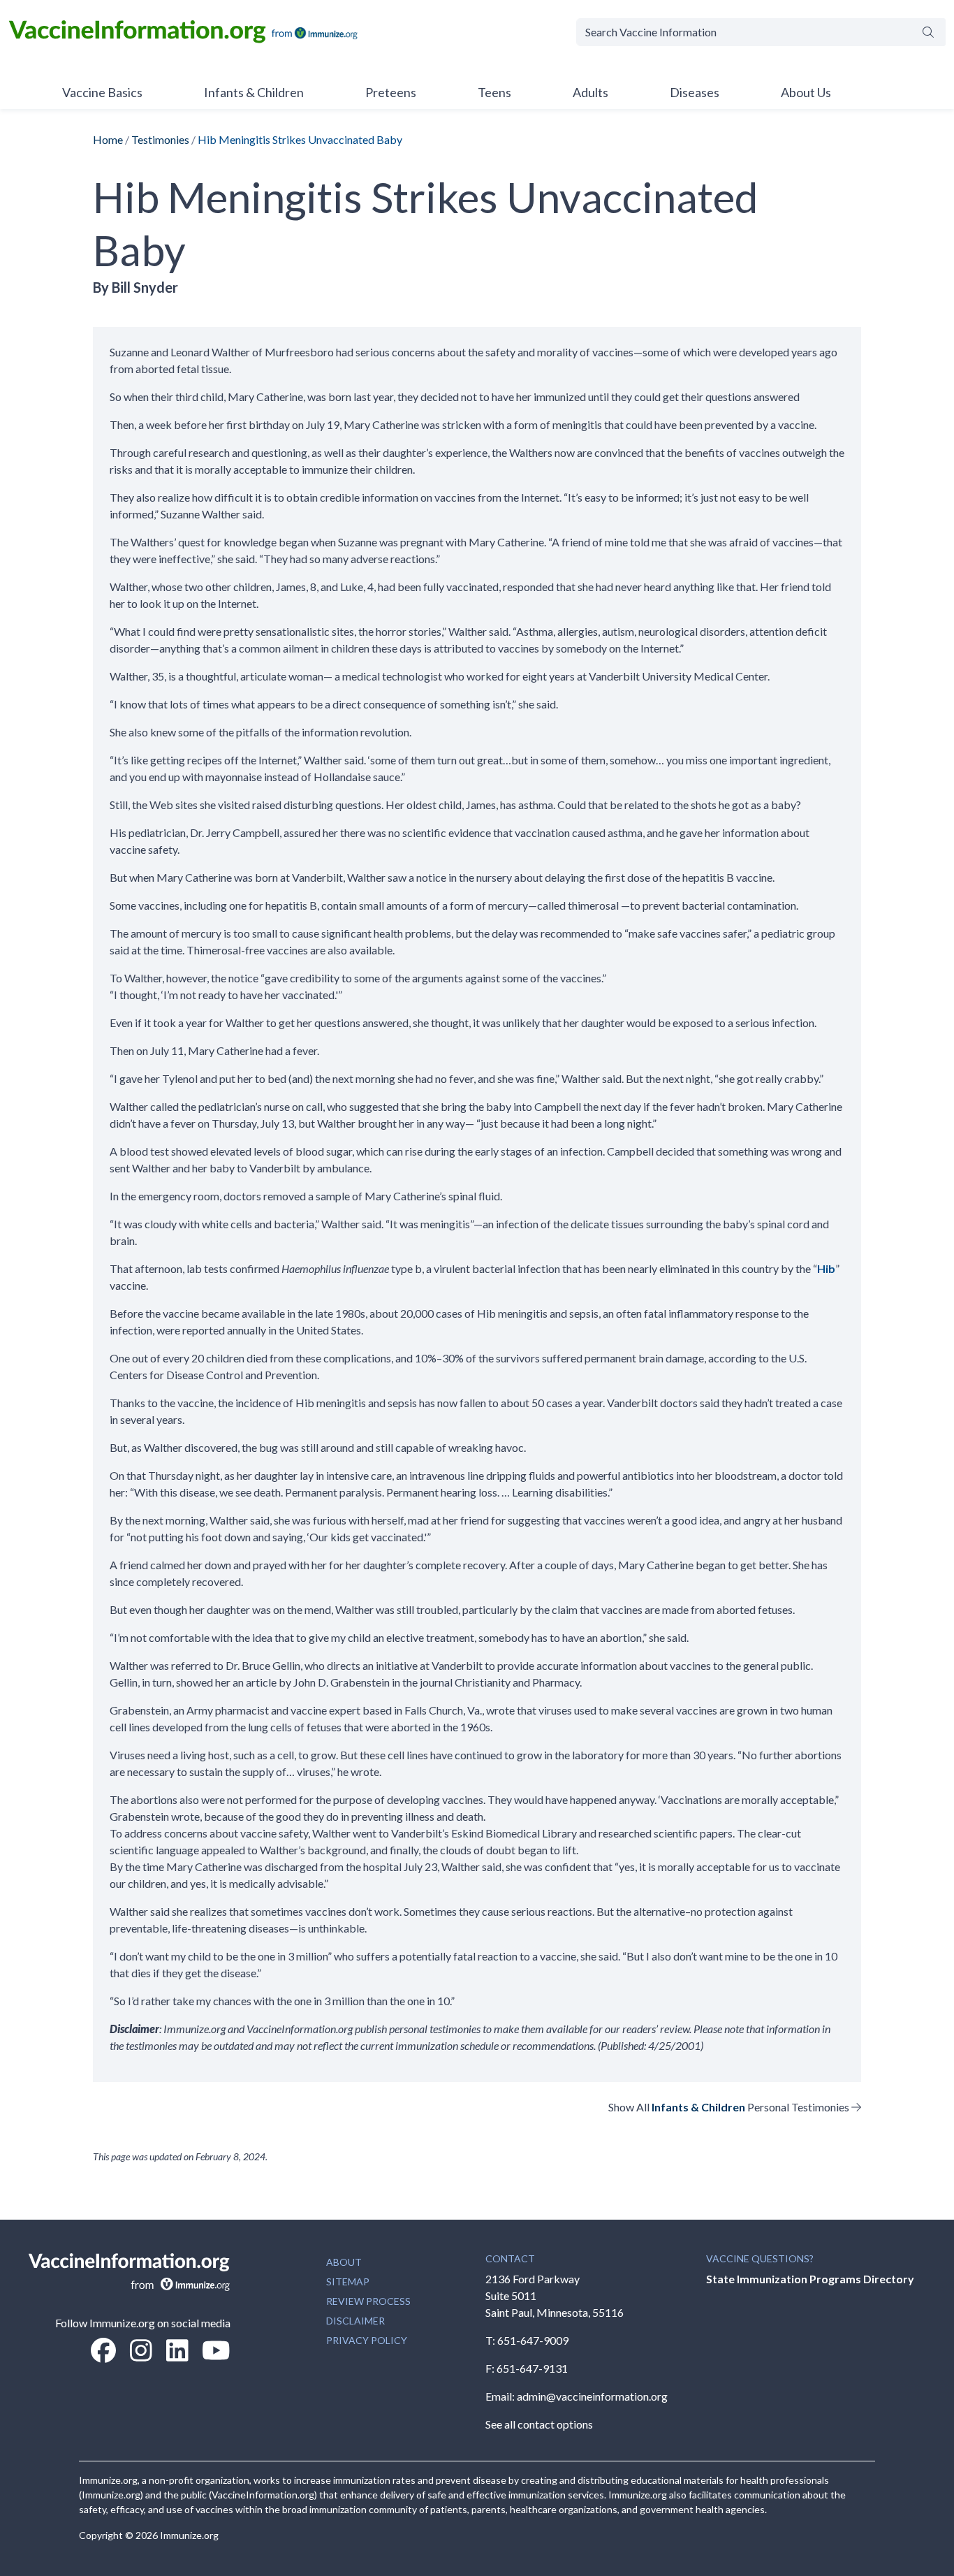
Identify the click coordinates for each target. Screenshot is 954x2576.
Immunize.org (189, 2535)
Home (108, 139)
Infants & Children (254, 92)
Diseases (695, 92)
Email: (501, 2396)
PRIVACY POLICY (367, 2340)
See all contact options (539, 2424)
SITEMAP (348, 2282)
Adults (590, 92)
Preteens (391, 92)
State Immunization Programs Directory (810, 2279)
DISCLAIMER (355, 2321)
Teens (494, 92)
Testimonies (160, 139)
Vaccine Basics (102, 92)
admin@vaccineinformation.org (592, 2396)
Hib (826, 1268)
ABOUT (344, 2262)
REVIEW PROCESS (368, 2301)
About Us (806, 92)
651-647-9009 (533, 2340)
